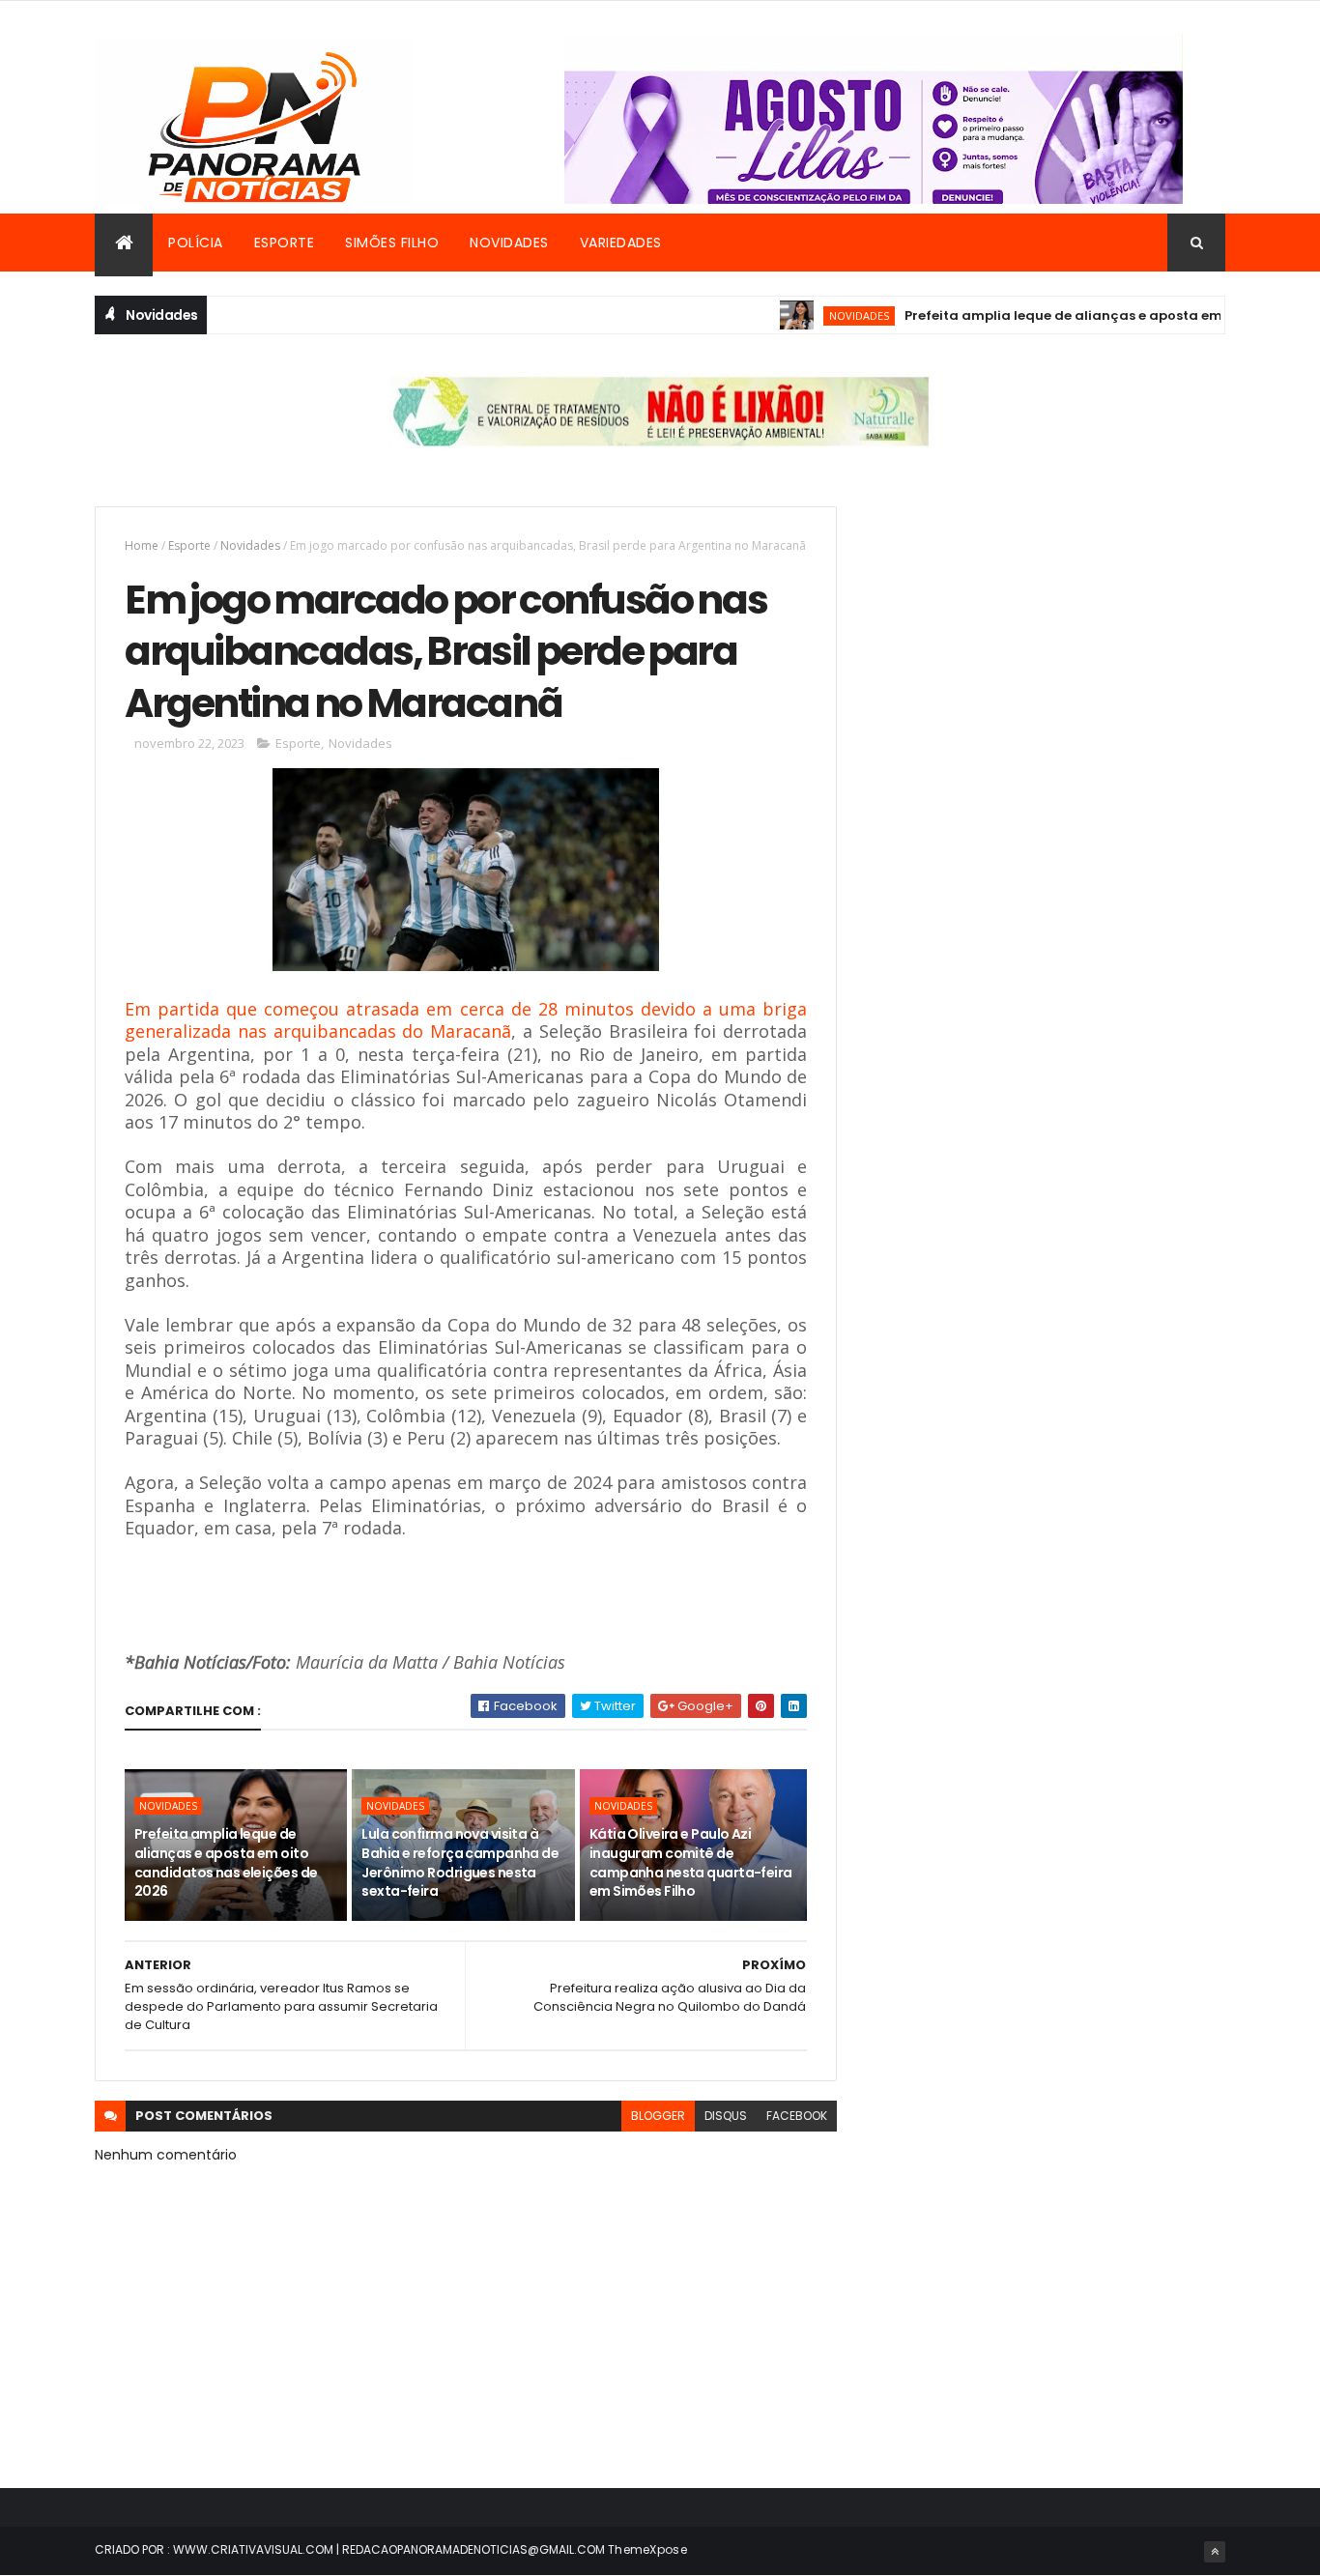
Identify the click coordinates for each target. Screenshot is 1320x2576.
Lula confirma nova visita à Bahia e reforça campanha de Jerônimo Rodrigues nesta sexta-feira (460, 1862)
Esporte (285, 243)
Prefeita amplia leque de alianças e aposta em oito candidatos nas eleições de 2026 (226, 1862)
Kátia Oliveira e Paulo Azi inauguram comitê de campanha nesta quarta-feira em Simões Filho (691, 1862)
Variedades (621, 243)
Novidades (509, 243)
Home (142, 545)
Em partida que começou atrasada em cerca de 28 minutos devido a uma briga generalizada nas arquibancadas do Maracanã (466, 1020)
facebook (797, 2116)
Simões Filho (392, 243)
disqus (726, 2116)
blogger (658, 2116)
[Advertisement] (1050, 642)
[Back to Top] (1215, 2552)
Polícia (196, 243)
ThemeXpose (647, 2549)
